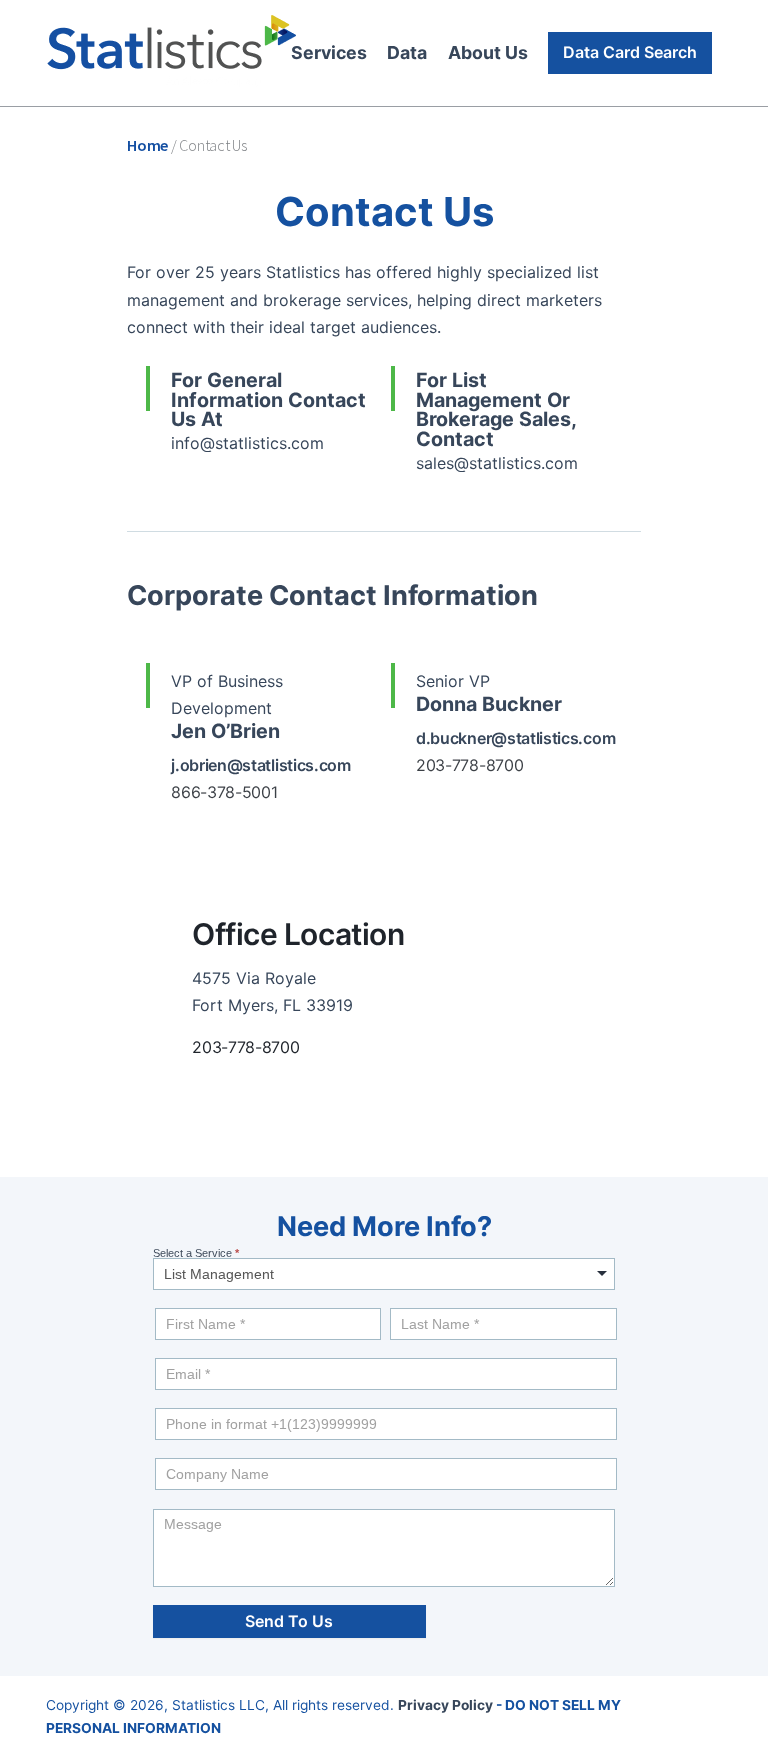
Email (169, 1353)
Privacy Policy (445, 1705)
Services (329, 52)
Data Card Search (630, 52)
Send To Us (289, 1621)
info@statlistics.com (247, 443)
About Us (488, 52)
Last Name (418, 1303)
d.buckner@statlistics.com (515, 738)
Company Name (192, 1453)
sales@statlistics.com (497, 463)
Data (407, 52)
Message (175, 1503)
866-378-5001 (224, 792)
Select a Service (196, 1253)
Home (147, 145)
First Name (183, 1303)
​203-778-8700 (469, 765)
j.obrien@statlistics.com (261, 765)
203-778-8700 (245, 1047)
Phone (168, 1403)
